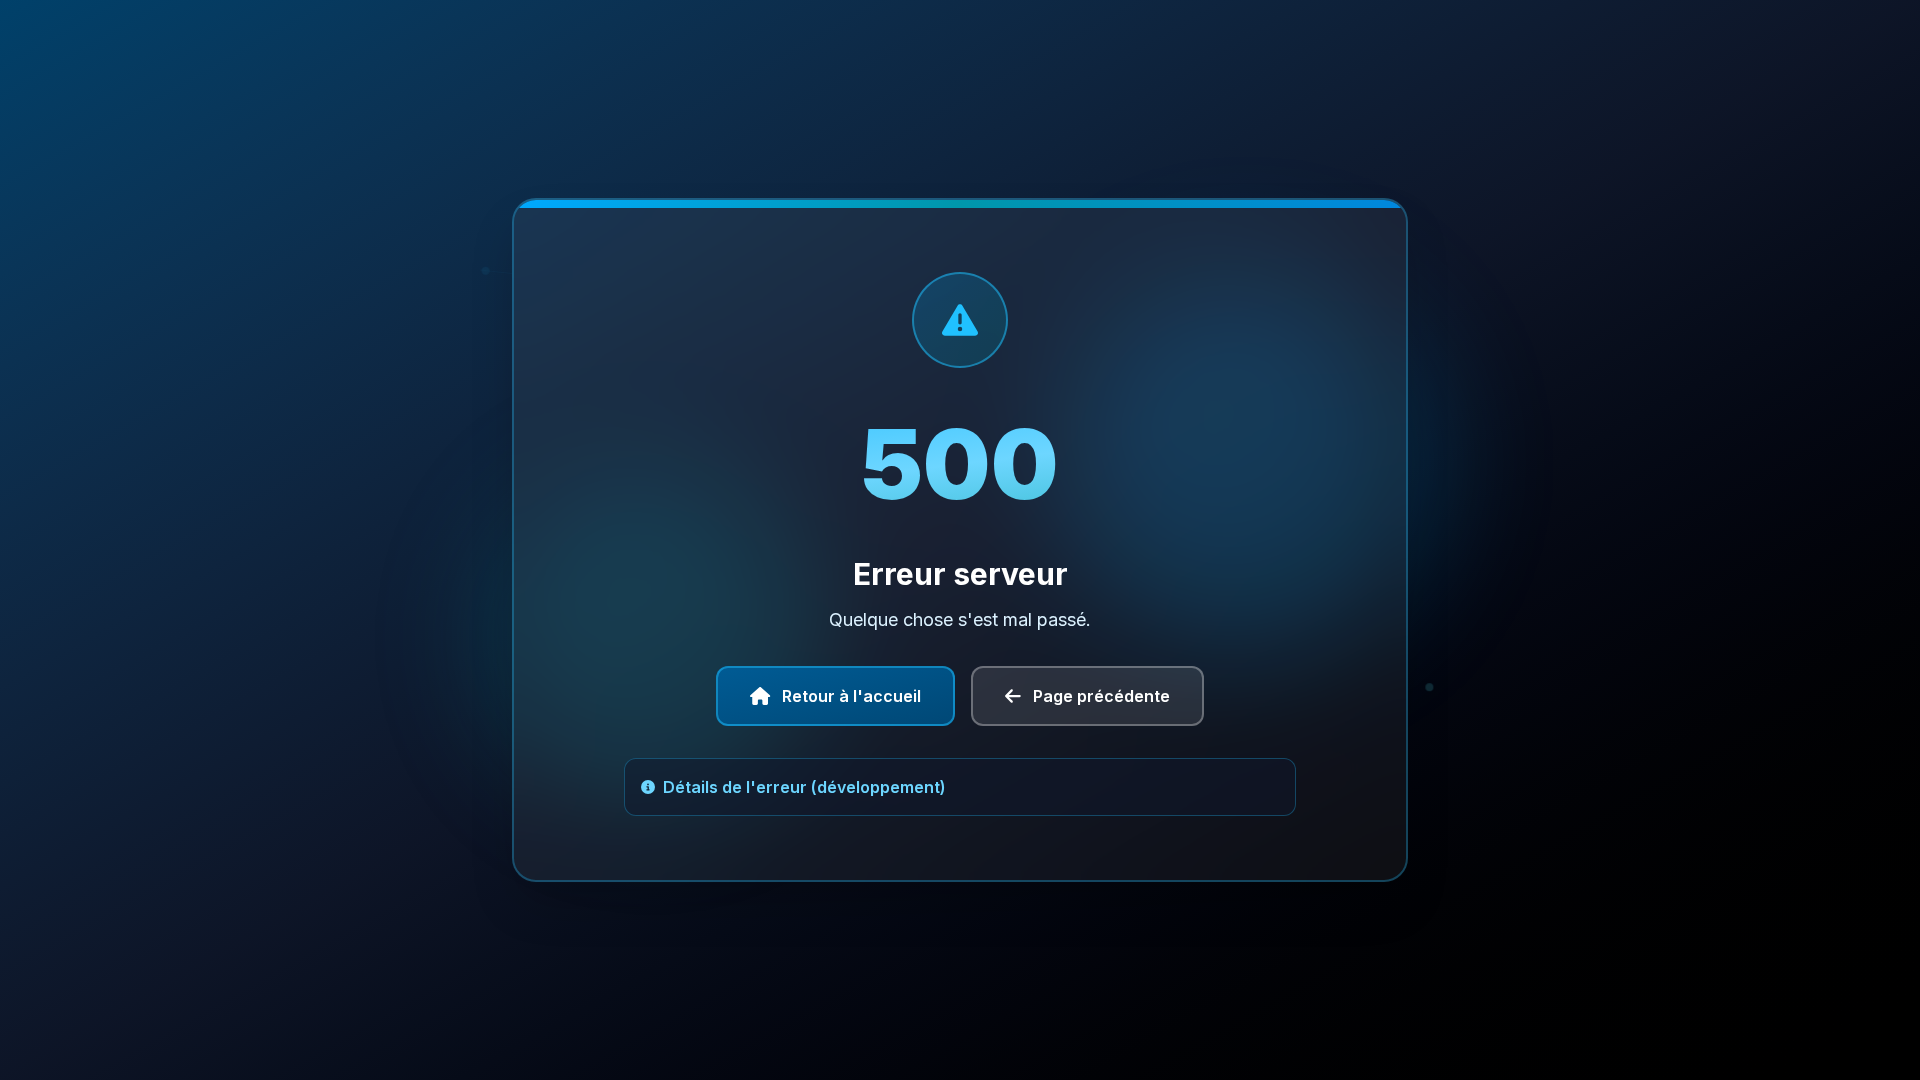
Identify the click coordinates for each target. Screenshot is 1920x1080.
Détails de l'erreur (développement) (804, 787)
